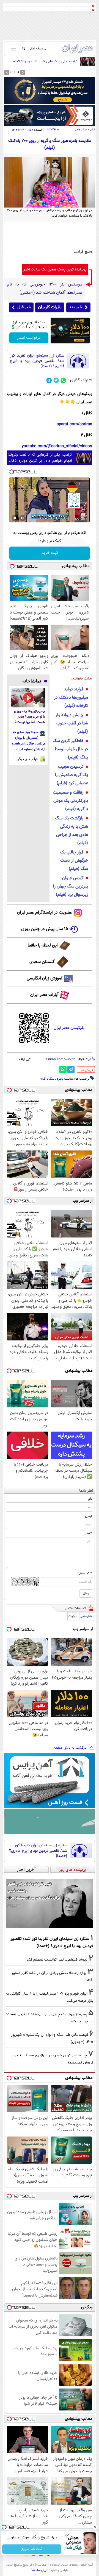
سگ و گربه (47, 1079)
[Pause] (15, 518)
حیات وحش (80, 130)
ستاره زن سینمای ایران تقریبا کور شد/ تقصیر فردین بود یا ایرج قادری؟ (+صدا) (37, 361)
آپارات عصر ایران (44, 995)
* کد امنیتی (85, 1573)
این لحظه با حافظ (43, 946)
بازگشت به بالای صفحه (71, 1748)
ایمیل (88, 1516)
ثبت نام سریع (32, 2549)
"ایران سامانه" (40, 2570)
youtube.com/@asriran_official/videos (57, 446)
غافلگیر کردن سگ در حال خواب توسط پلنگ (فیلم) (70, 749)
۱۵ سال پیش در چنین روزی (45, 929)
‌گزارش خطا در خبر (86, 1070)
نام (90, 1499)
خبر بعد (75, 307)
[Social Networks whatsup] (63, 380)
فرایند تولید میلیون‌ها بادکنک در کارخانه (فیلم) (71, 698)
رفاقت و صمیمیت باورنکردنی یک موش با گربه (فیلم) (70, 801)
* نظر (89, 1533)
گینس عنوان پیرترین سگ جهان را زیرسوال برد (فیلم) (71, 887)
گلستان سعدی (42, 962)
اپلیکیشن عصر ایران (69, 1028)
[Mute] (23, 518)
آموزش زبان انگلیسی (45, 978)
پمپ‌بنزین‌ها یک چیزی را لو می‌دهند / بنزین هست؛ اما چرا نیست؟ (29, 717)
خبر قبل (24, 307)
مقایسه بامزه (65, 1079)
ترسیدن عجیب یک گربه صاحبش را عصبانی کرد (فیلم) (71, 775)
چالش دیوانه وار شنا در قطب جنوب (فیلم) (72, 723)
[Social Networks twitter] (56, 380)
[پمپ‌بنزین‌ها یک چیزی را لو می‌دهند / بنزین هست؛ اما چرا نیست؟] (28, 698)
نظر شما (86, 1491)
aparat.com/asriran (74, 424)
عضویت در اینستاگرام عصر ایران (45, 913)
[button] (18, 72)
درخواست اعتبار (29, 338)
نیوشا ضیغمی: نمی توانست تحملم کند (57, 1960)
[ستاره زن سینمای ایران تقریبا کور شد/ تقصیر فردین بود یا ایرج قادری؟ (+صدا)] (50, 1903)
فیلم (93, 130)
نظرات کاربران (50, 307)
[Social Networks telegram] (49, 380)
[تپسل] (12, 472)
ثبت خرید (50, 553)
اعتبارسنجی (87, 1616)
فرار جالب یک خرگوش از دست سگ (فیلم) (74, 861)
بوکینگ (72, 1616)
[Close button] (95, 2527)
